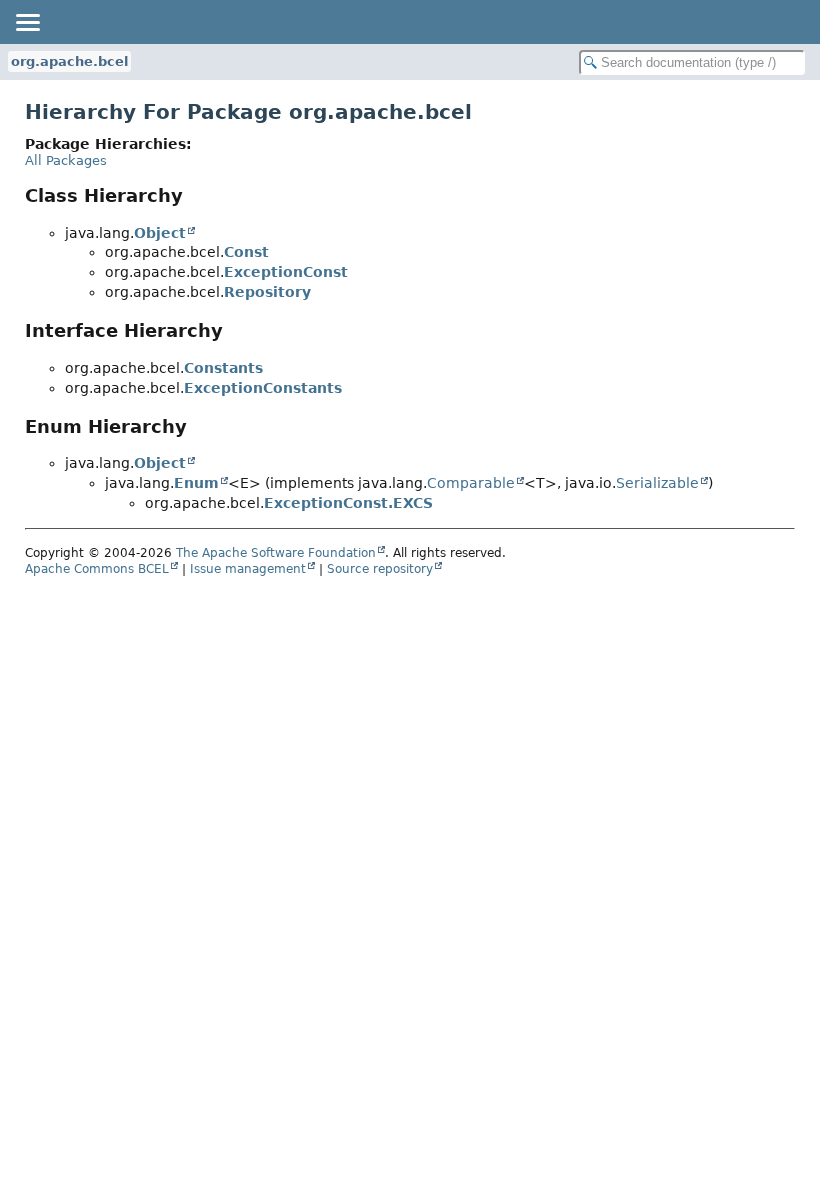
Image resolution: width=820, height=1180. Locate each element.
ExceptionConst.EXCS (348, 503)
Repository (267, 292)
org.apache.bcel (69, 61)
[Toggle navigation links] (27, 22)
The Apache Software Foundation (276, 553)
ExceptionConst (286, 272)
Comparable (471, 483)
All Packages (66, 160)
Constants (223, 368)
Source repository (380, 569)
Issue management (248, 569)
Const (246, 252)
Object (160, 233)
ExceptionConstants (263, 388)
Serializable (657, 483)
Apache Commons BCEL (97, 569)
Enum (196, 483)
